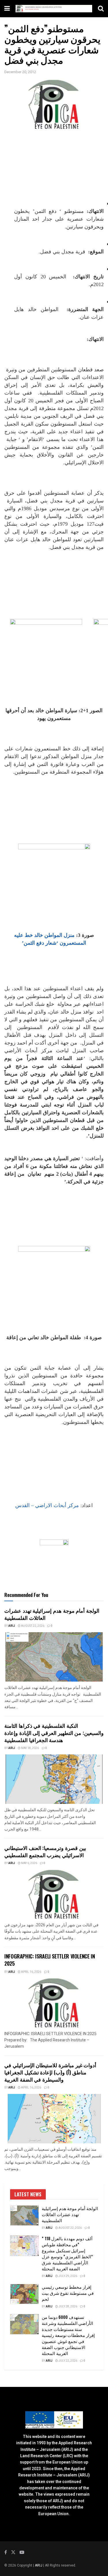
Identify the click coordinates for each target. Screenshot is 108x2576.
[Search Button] (101, 9)
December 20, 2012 (20, 72)
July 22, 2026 (68, 2361)
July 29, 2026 (68, 2276)
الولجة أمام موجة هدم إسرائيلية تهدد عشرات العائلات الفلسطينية (52, 1614)
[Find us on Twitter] (13, 2552)
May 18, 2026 (30, 1748)
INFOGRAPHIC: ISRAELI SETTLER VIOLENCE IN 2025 (50, 1960)
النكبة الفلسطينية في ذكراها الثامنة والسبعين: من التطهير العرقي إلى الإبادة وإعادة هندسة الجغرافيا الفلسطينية (54, 1733)
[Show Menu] (7, 9)
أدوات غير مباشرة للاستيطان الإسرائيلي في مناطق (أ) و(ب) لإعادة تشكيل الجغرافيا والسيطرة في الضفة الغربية (50, 2072)
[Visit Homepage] (54, 8)
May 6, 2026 (29, 1863)
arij (12, 1626)
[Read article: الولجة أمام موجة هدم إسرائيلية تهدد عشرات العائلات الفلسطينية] (54, 1657)
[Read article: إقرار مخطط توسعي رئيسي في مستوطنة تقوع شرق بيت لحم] (24, 2294)
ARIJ (39, 2565)
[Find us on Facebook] (6, 2552)
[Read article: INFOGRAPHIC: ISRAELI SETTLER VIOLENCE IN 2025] (54, 2003)
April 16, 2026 (31, 1972)
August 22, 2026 (32, 1626)
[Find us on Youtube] (22, 2552)
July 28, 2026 (68, 2307)
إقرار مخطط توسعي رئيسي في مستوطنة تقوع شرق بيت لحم (68, 2293)
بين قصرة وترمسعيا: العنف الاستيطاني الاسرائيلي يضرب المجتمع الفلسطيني (45, 1851)
